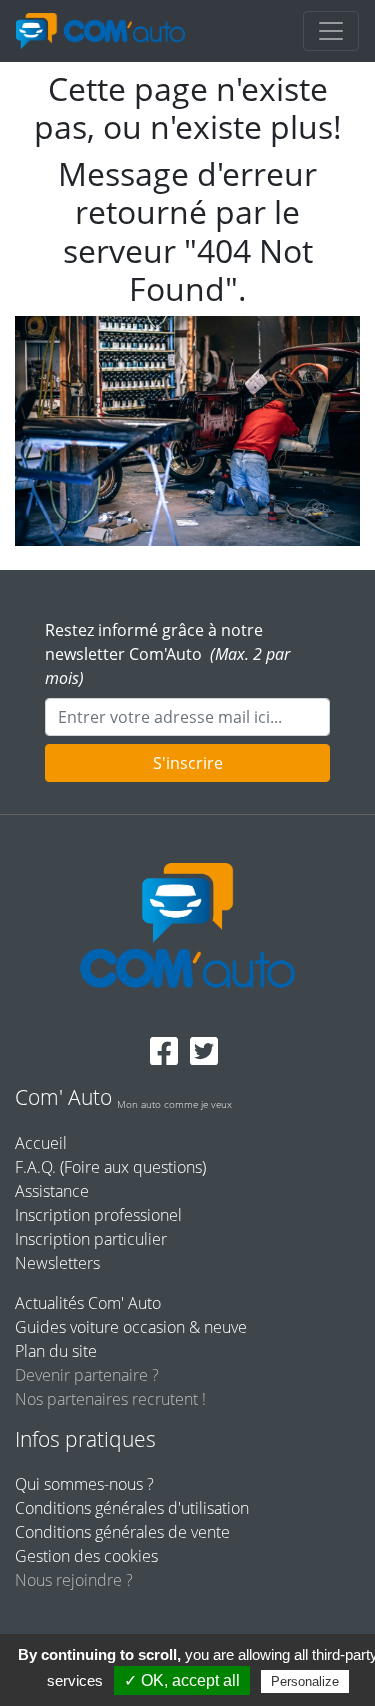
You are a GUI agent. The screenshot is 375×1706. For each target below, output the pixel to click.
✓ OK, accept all (182, 1680)
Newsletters (57, 1263)
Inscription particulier (91, 1239)
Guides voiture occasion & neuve (131, 1327)
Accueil (41, 1143)
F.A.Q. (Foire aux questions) (110, 1167)
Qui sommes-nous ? (84, 1484)
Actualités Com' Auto (88, 1303)
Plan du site (56, 1351)
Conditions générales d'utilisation (132, 1508)
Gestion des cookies (86, 1556)
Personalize (305, 1681)
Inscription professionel (98, 1215)
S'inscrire (188, 763)
